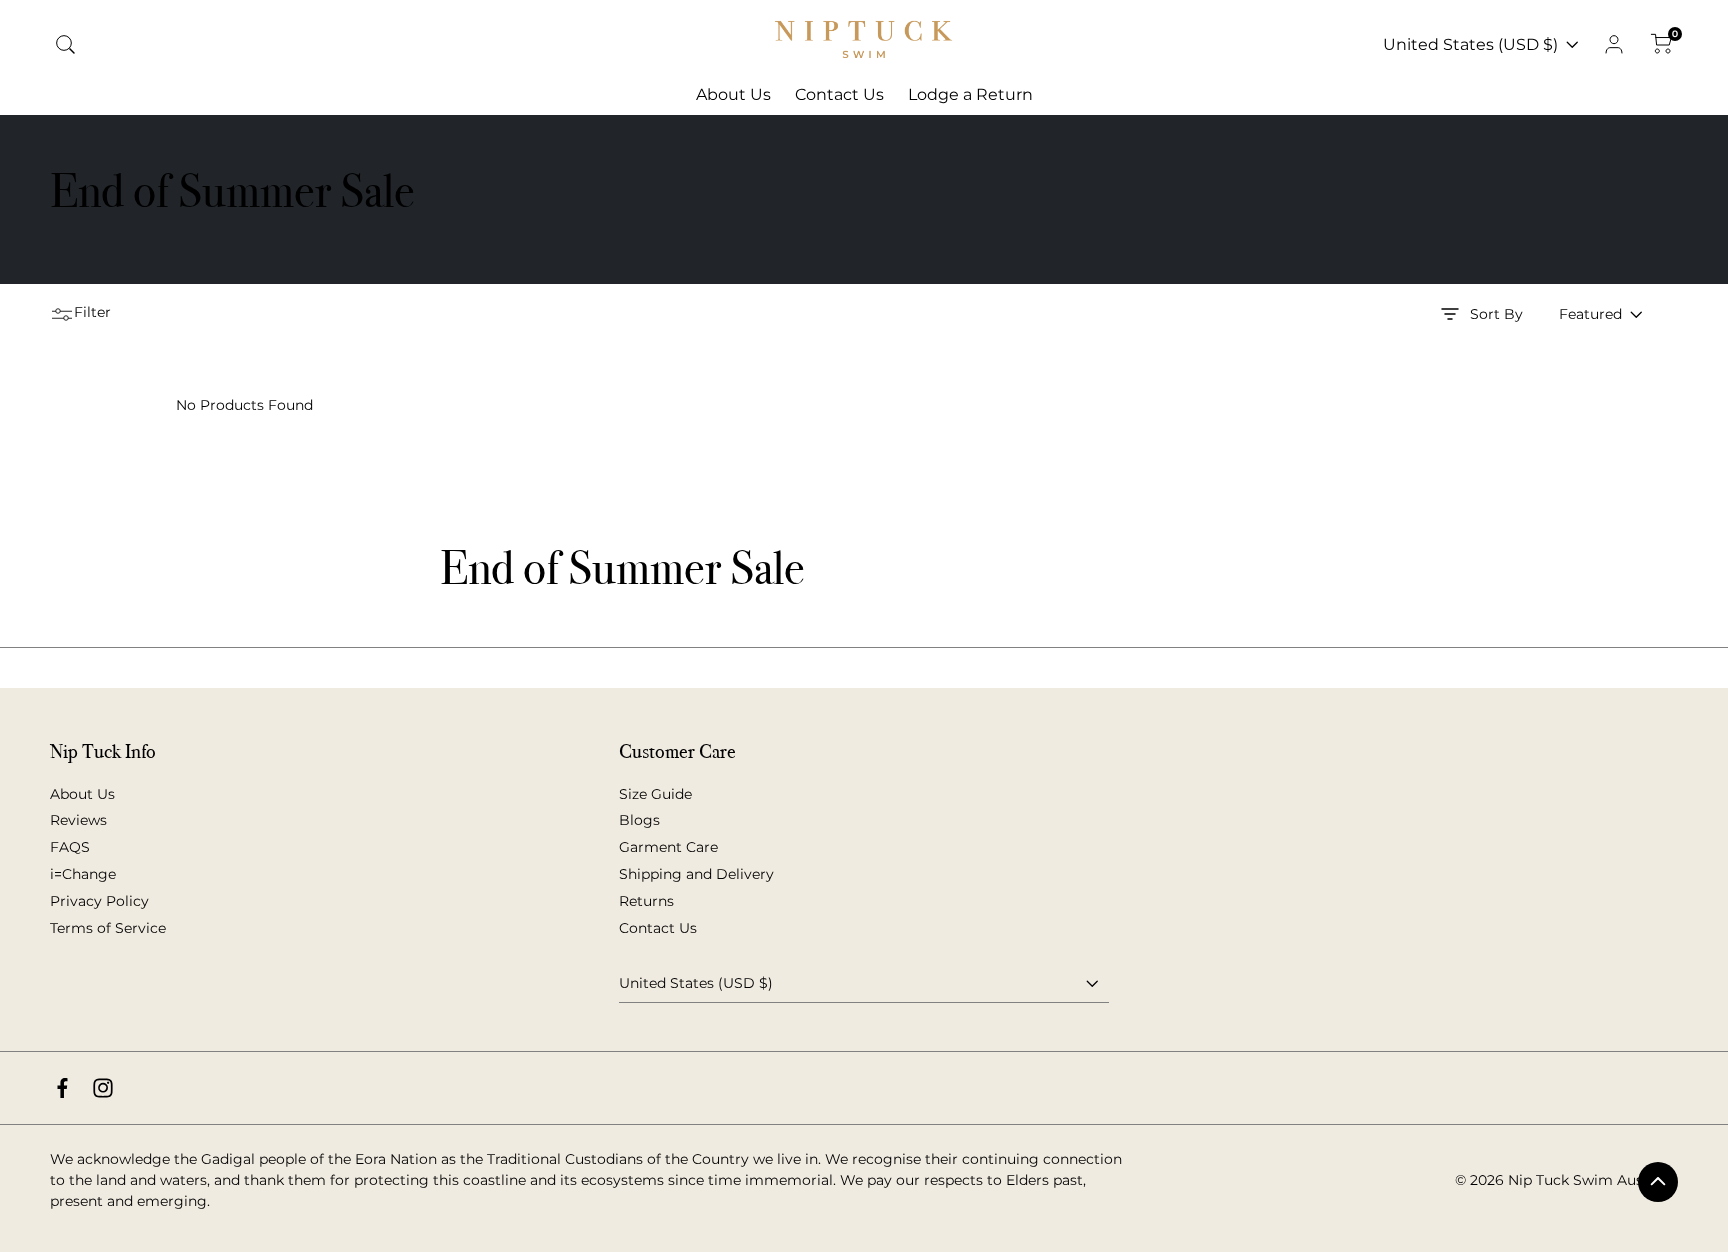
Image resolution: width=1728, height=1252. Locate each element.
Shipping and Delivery (696, 874)
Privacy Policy (99, 901)
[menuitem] (733, 95)
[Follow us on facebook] (62, 1088)
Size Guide (655, 794)
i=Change (83, 874)
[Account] (1614, 45)
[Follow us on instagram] (103, 1088)
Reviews (78, 820)
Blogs (639, 820)
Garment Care (668, 847)
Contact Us (658, 928)
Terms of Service (108, 928)
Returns (646, 901)
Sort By (1496, 314)
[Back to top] (1658, 1182)
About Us (82, 794)
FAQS (70, 847)
